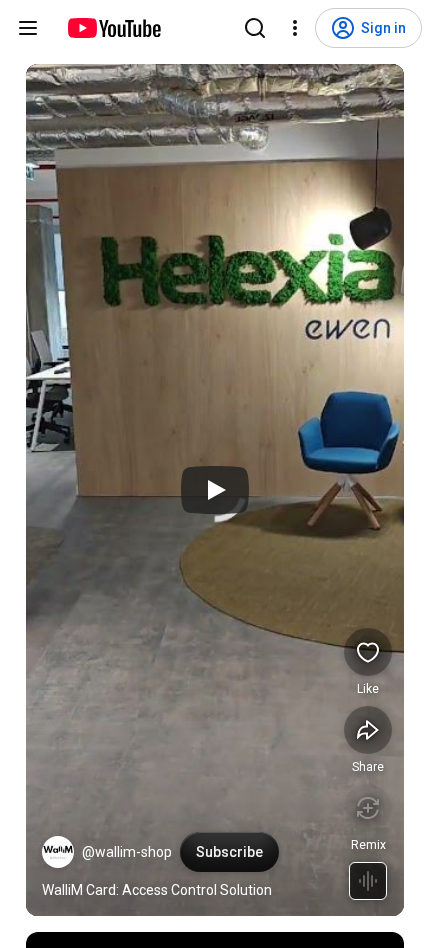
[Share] (368, 730)
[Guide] (28, 28)
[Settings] (295, 28)
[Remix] (368, 808)
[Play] (215, 490)
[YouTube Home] (113, 28)
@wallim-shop (127, 852)
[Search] (255, 28)
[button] (58, 852)
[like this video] (368, 652)
